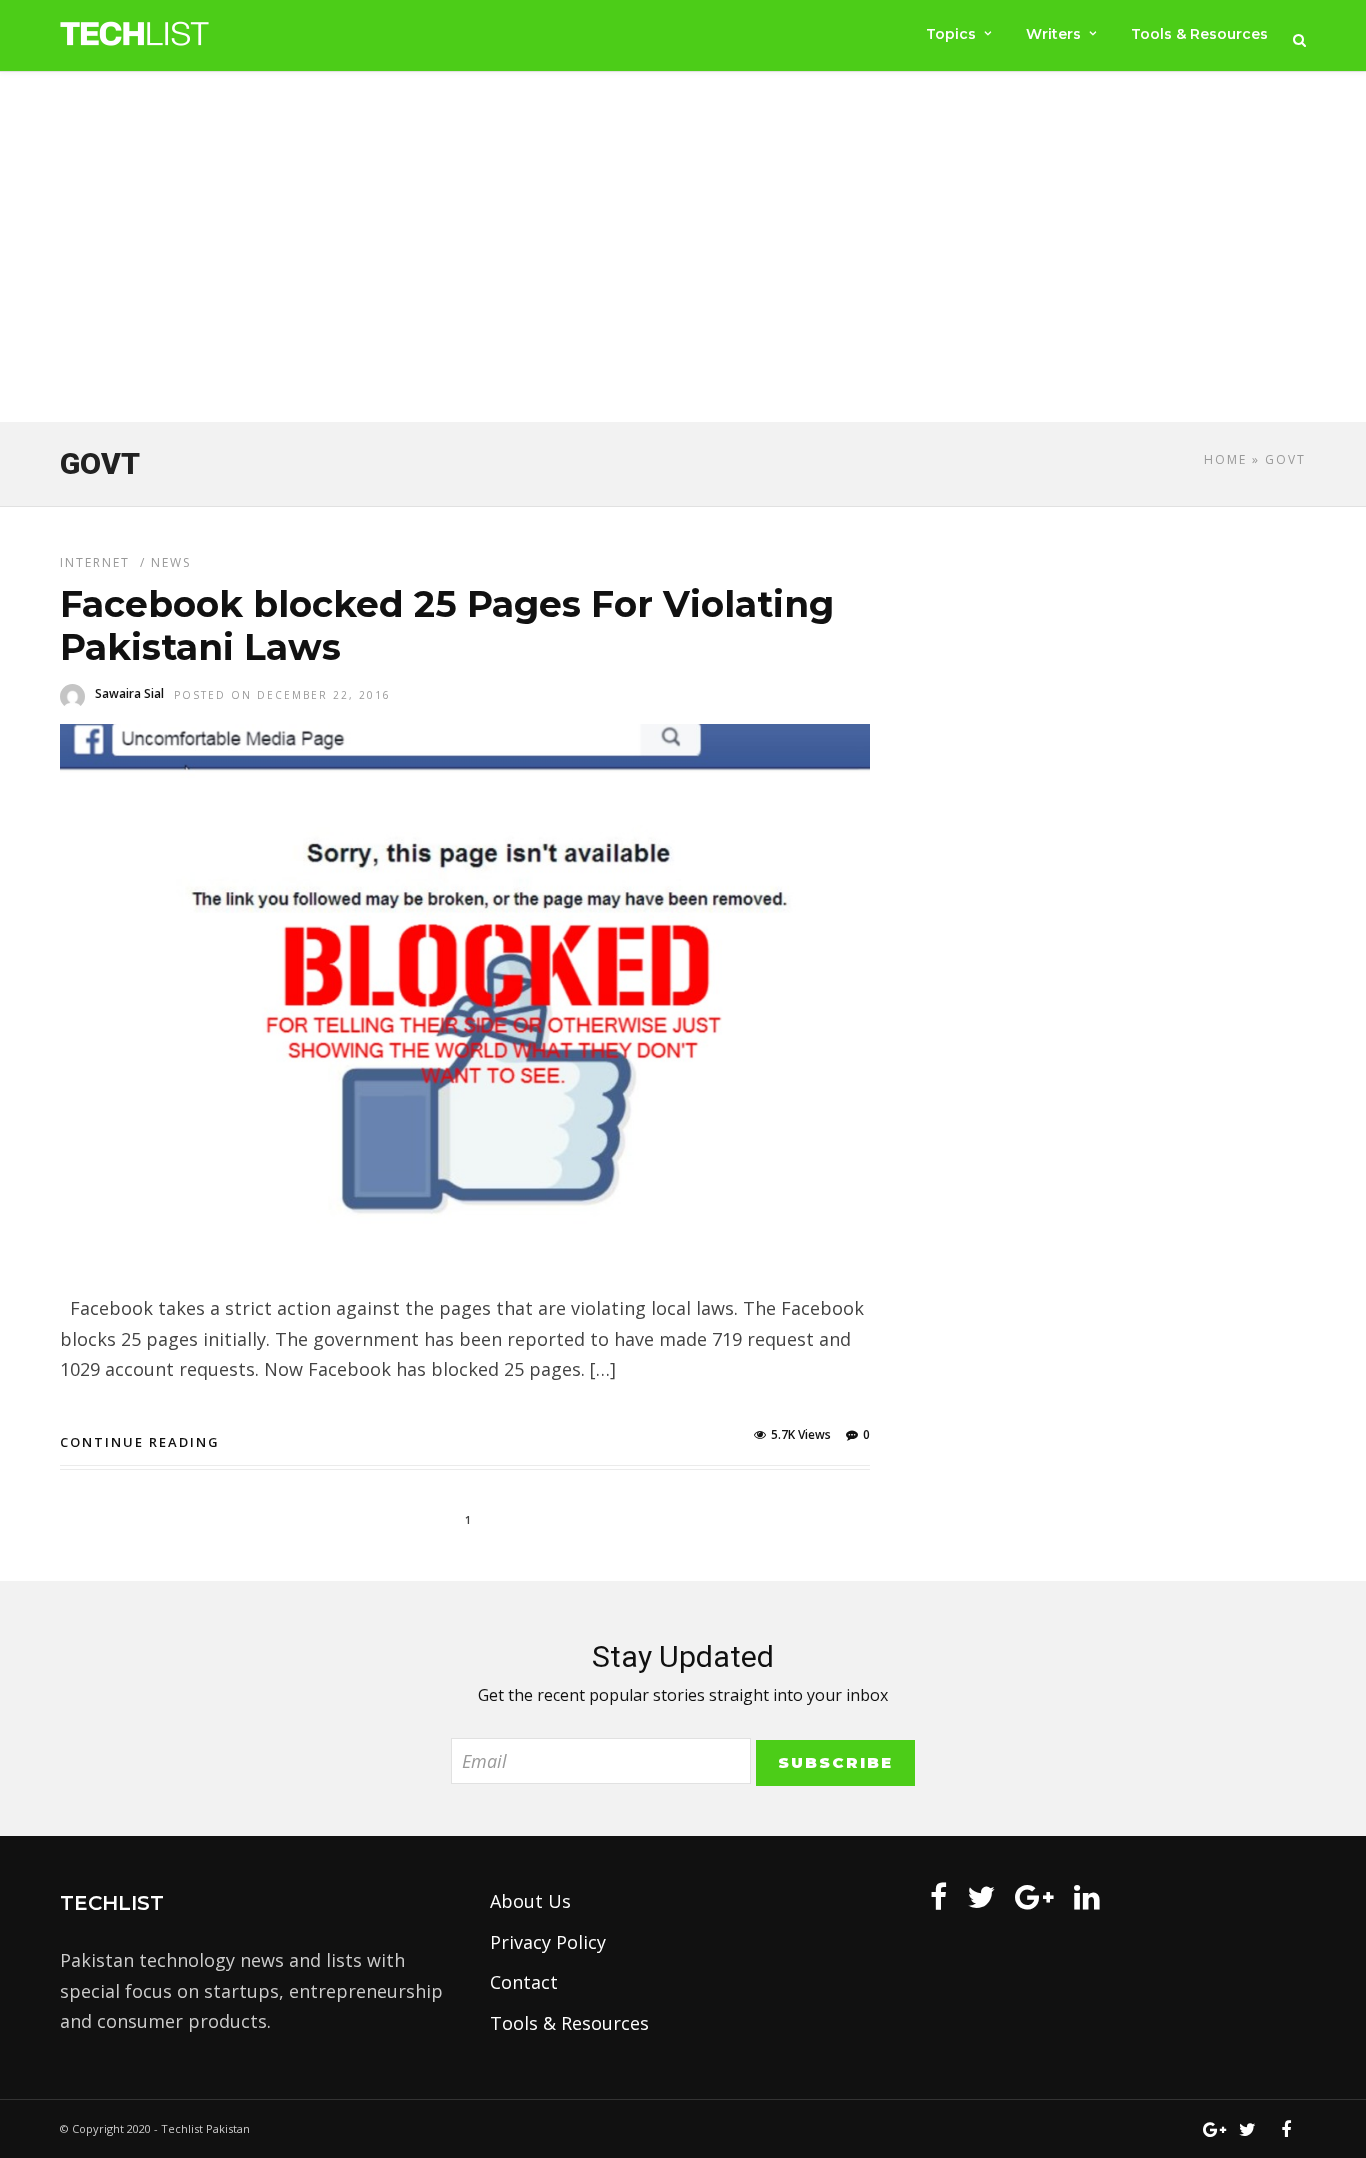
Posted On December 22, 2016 (282, 695)
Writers (1053, 34)
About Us (530, 1901)
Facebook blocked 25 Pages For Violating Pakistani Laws (447, 625)
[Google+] (1034, 1897)
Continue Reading (140, 1442)
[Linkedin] (1087, 1897)
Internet (95, 562)
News (171, 562)
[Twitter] (981, 1897)
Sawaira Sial (129, 693)
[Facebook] (938, 1897)
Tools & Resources (1199, 34)
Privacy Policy (548, 1942)
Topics (951, 34)
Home (1225, 459)
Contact (524, 1982)
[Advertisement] (683, 251)
